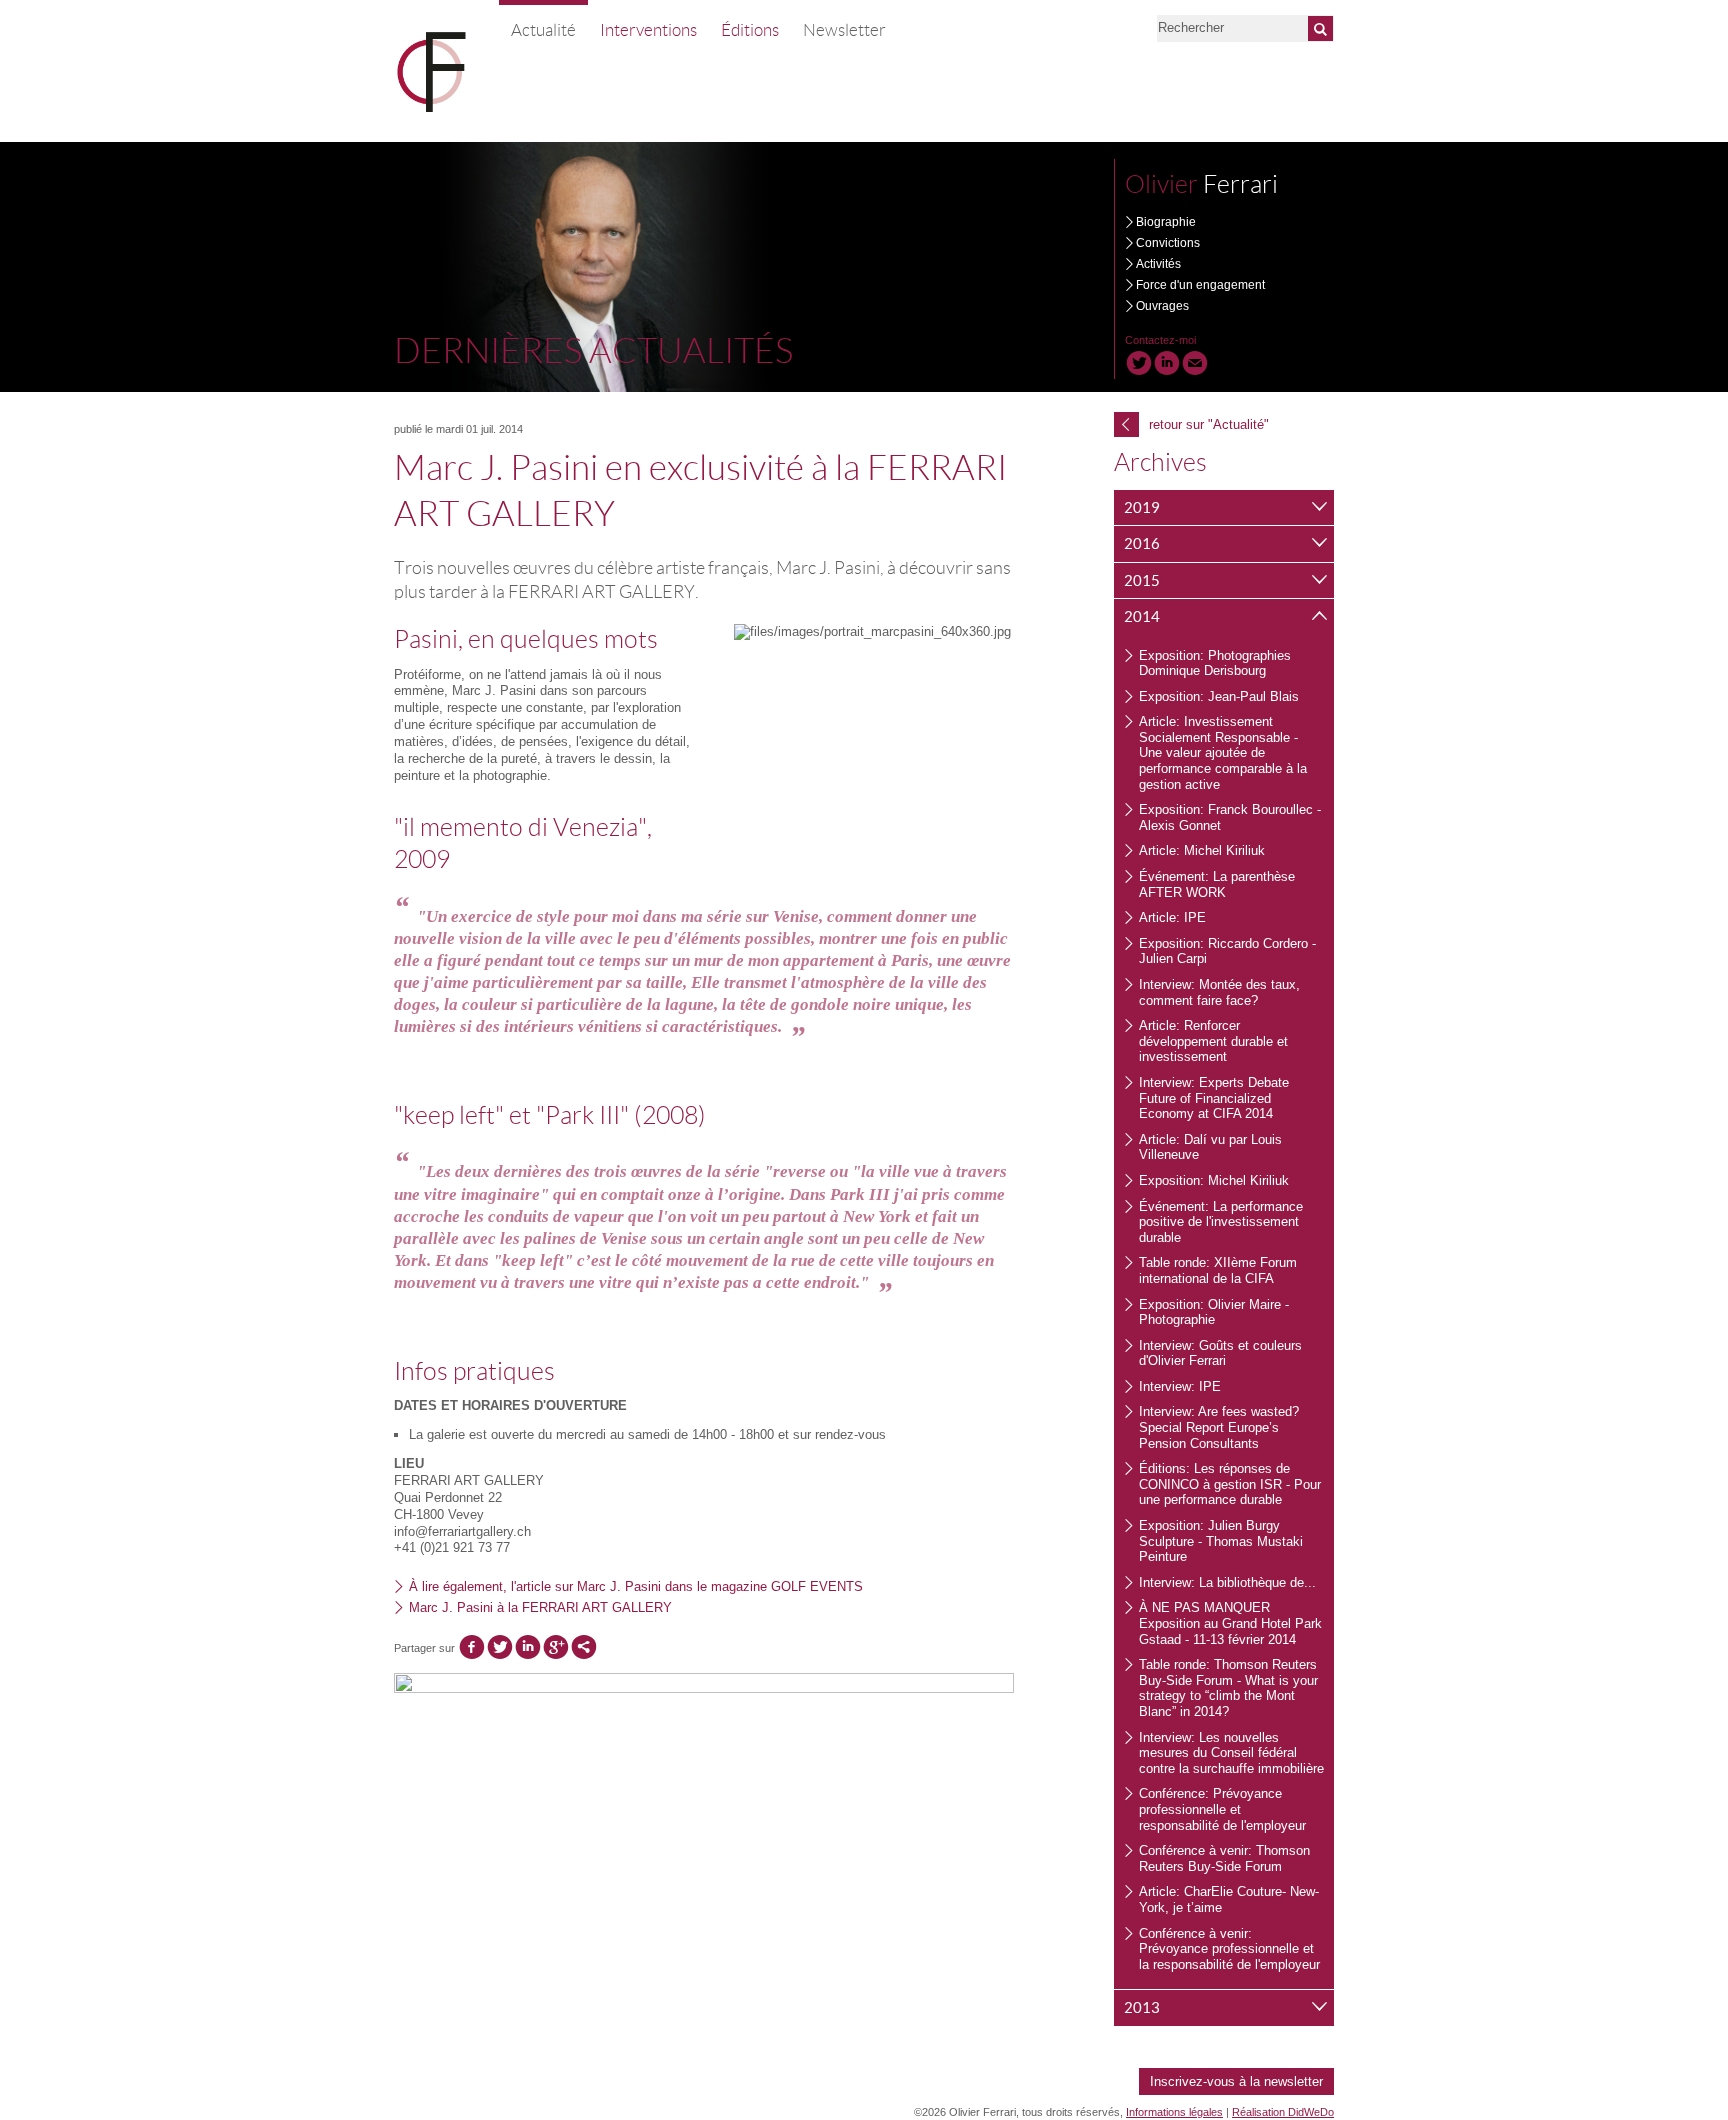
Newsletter (844, 30)
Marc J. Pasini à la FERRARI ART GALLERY (540, 1607)
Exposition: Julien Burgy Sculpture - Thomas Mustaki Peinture (1221, 1541)
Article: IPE (1172, 917)
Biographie (1166, 222)
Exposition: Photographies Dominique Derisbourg (1215, 663)
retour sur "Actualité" (1195, 424)
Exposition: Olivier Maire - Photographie (1214, 1312)
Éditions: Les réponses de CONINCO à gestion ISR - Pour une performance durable (1230, 1484)
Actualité (543, 30)
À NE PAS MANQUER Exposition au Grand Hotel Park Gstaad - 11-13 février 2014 (1230, 1623)
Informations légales (1174, 2112)
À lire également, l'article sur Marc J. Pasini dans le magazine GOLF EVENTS (636, 1586)
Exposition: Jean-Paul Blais (1219, 696)
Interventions (648, 30)
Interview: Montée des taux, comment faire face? (1219, 992)
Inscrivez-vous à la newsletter (1236, 2081)
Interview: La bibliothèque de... (1227, 1582)
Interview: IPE (1180, 1386)
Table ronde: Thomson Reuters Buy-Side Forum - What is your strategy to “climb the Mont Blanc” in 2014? (1228, 1688)
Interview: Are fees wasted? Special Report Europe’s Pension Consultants (1219, 1427)
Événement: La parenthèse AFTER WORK (1217, 884)
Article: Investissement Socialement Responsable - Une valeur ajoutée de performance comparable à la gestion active (1223, 752)
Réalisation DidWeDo (1283, 2112)
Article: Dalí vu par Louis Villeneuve (1210, 1147)
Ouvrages (1162, 306)
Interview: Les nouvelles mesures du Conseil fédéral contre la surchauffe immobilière (1231, 1753)
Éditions (750, 30)
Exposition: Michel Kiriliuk (1214, 1180)
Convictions (1168, 243)
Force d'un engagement (1200, 285)
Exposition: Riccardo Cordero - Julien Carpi (1227, 951)
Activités (1158, 264)
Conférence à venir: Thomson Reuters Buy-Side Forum (1224, 1858)
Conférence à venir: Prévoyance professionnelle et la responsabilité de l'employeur (1229, 1949)
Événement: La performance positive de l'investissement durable (1221, 1222)
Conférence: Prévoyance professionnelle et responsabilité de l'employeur (1222, 1809)
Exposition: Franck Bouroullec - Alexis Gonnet (1230, 817)
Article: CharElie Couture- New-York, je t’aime (1229, 1899)
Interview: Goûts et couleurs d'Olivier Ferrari (1220, 1353)
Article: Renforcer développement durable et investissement (1213, 1041)
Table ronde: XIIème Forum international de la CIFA (1218, 1270)
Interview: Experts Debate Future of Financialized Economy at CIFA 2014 (1214, 1098)
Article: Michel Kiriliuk (1202, 850)
